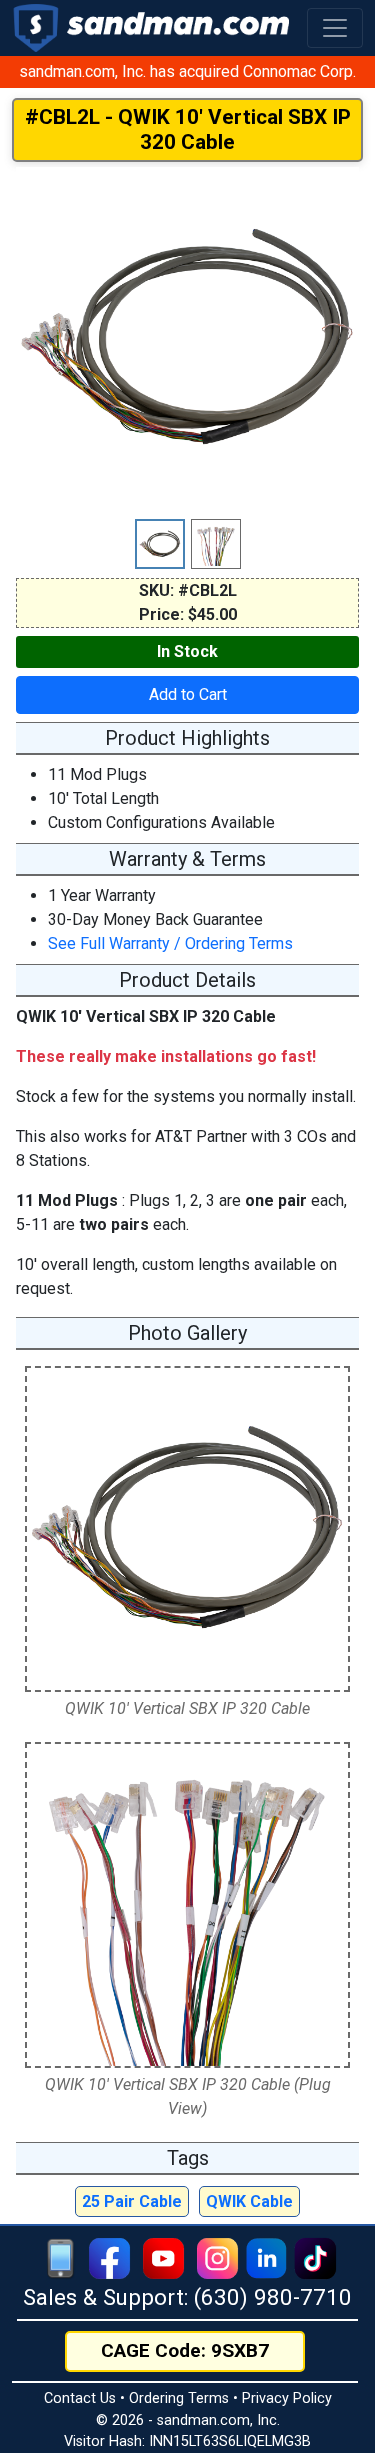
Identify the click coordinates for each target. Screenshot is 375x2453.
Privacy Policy (287, 2398)
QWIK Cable (249, 2201)
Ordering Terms (179, 2398)
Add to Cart (188, 694)
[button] (335, 28)
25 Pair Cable (132, 2201)
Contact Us (80, 2398)
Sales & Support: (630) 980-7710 (187, 2297)
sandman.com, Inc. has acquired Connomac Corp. (187, 71)
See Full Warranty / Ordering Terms (170, 943)
